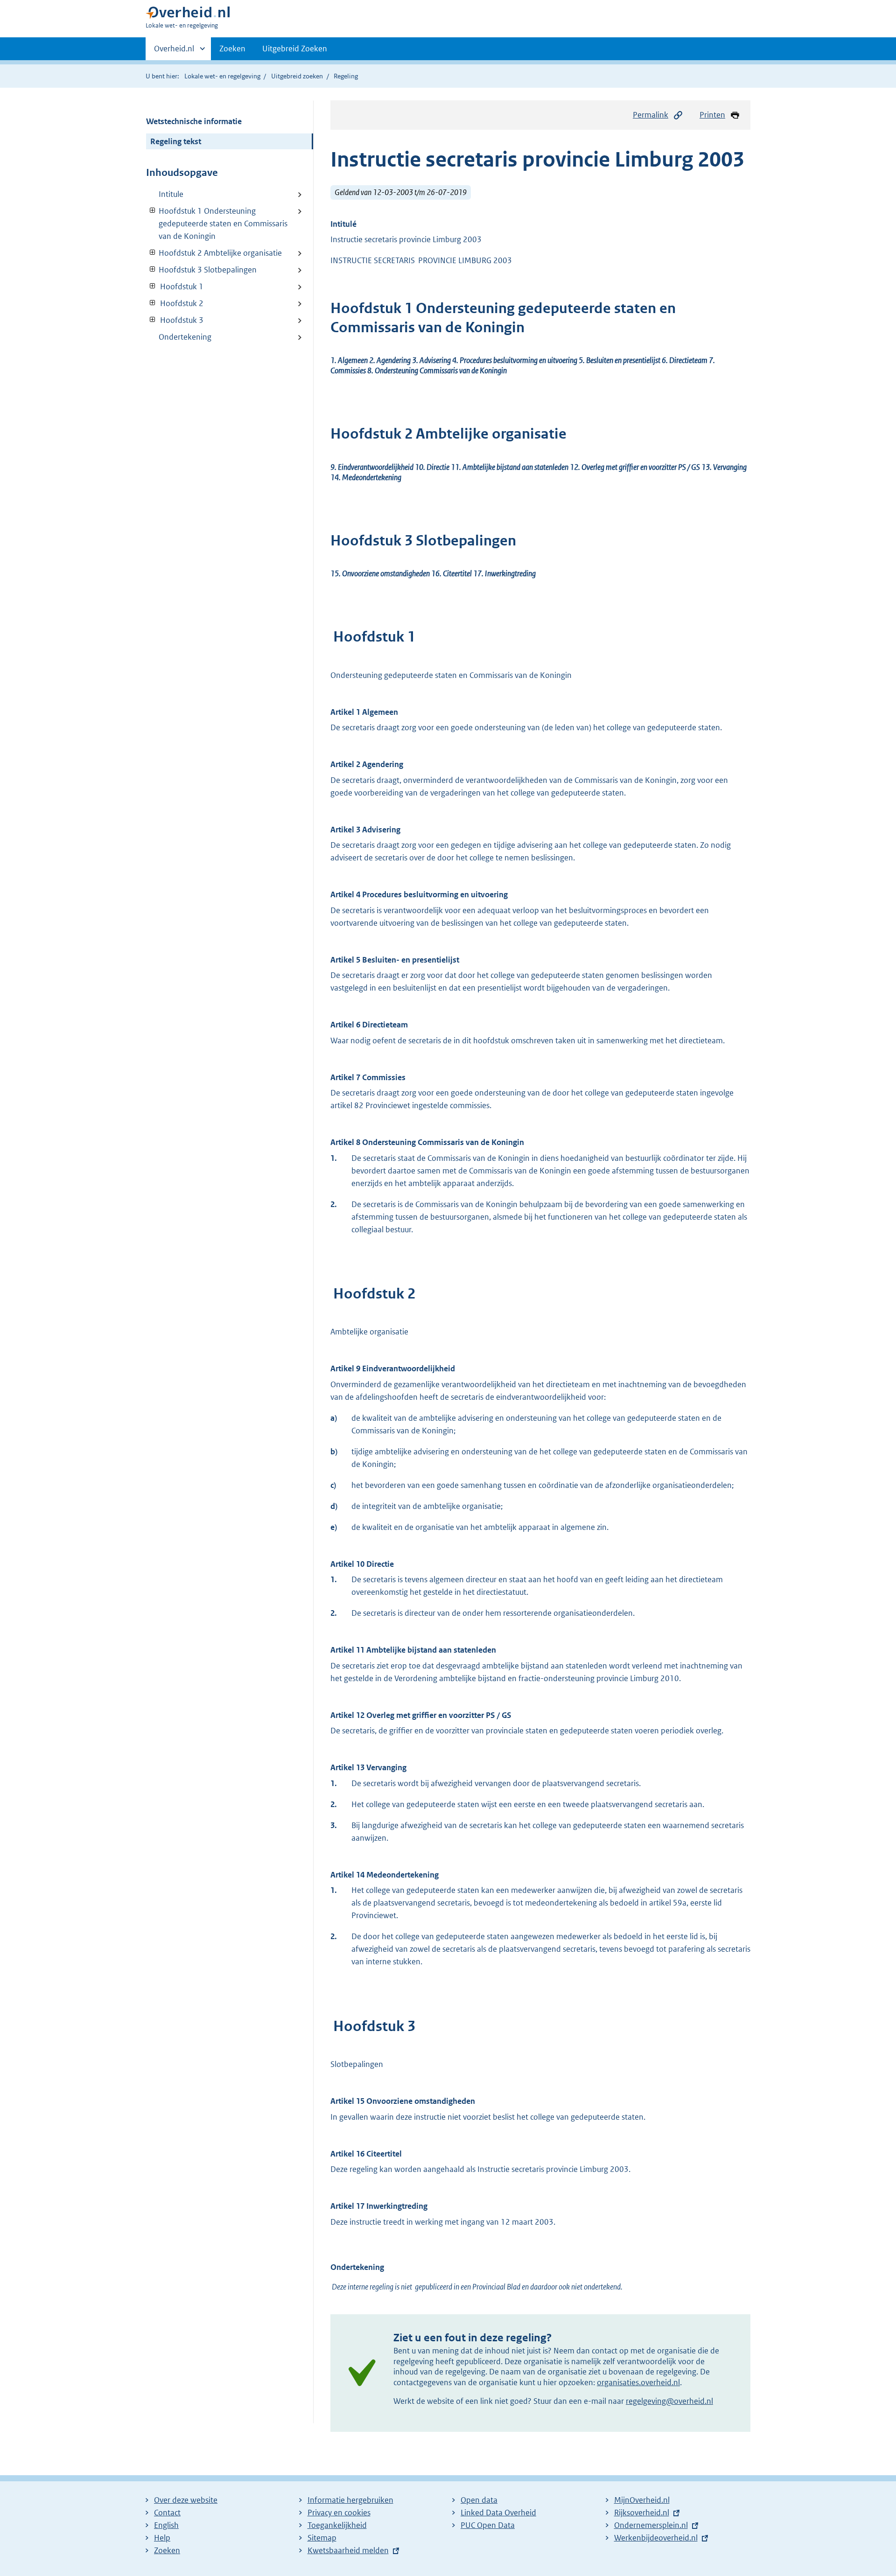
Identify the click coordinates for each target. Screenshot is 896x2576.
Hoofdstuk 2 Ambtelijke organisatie (214, 253)
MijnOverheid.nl (642, 2500)
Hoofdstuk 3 (175, 320)
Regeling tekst (176, 141)
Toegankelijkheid (337, 2525)
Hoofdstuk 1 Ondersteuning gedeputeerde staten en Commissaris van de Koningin (217, 223)
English (166, 2525)
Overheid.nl (174, 52)
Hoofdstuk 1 (175, 286)
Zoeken (232, 49)
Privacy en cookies (339, 2513)
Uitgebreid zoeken (297, 76)
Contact (167, 2513)
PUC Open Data (488, 2525)
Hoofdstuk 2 (175, 303)
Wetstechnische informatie (194, 121)
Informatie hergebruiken (350, 2500)
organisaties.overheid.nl (638, 2382)
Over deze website (186, 2500)
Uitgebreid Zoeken (295, 49)
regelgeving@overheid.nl (669, 2401)
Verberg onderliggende (153, 211)
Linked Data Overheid (498, 2513)
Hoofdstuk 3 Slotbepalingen (201, 270)
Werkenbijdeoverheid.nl (656, 2538)
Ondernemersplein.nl (651, 2525)
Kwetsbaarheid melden (348, 2550)
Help (162, 2538)
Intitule (171, 194)
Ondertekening (185, 337)
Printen (712, 115)
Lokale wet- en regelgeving (222, 76)
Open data (479, 2500)
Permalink (651, 115)
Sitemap (322, 2538)
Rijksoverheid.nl (642, 2513)
